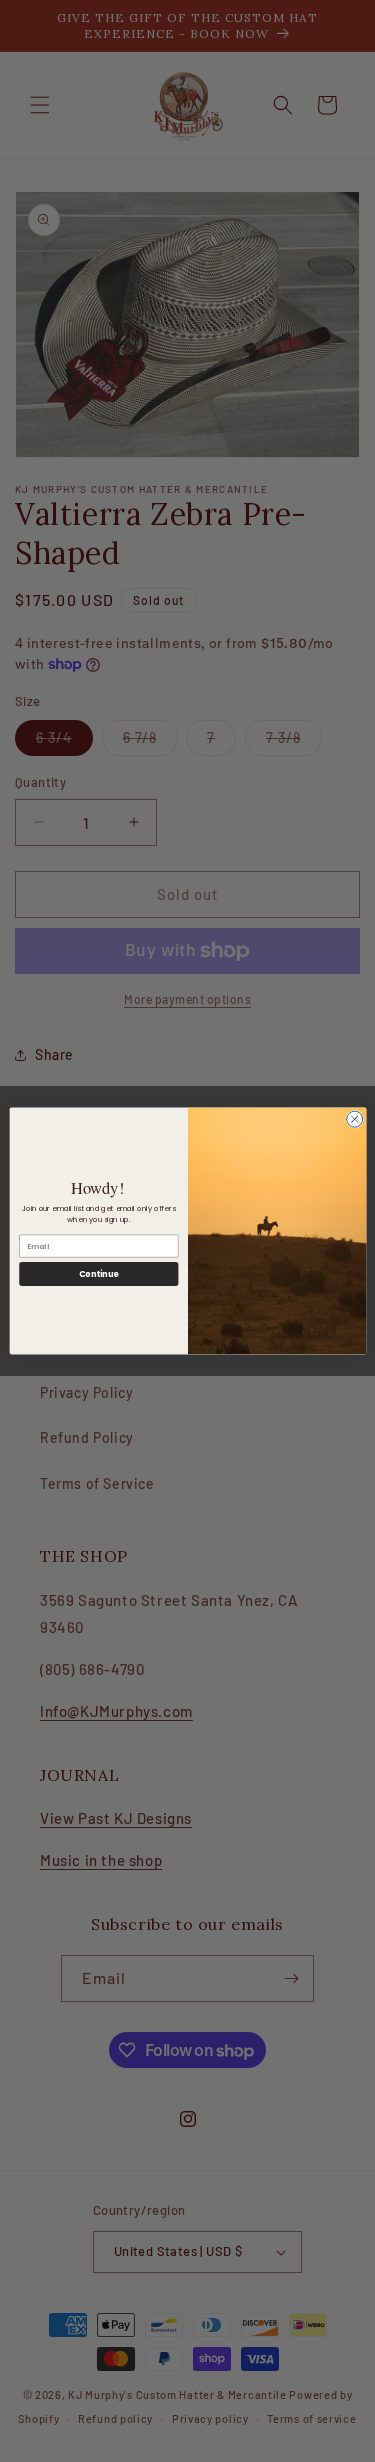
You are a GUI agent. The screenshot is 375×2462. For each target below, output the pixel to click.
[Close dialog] (354, 1119)
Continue (98, 1273)
